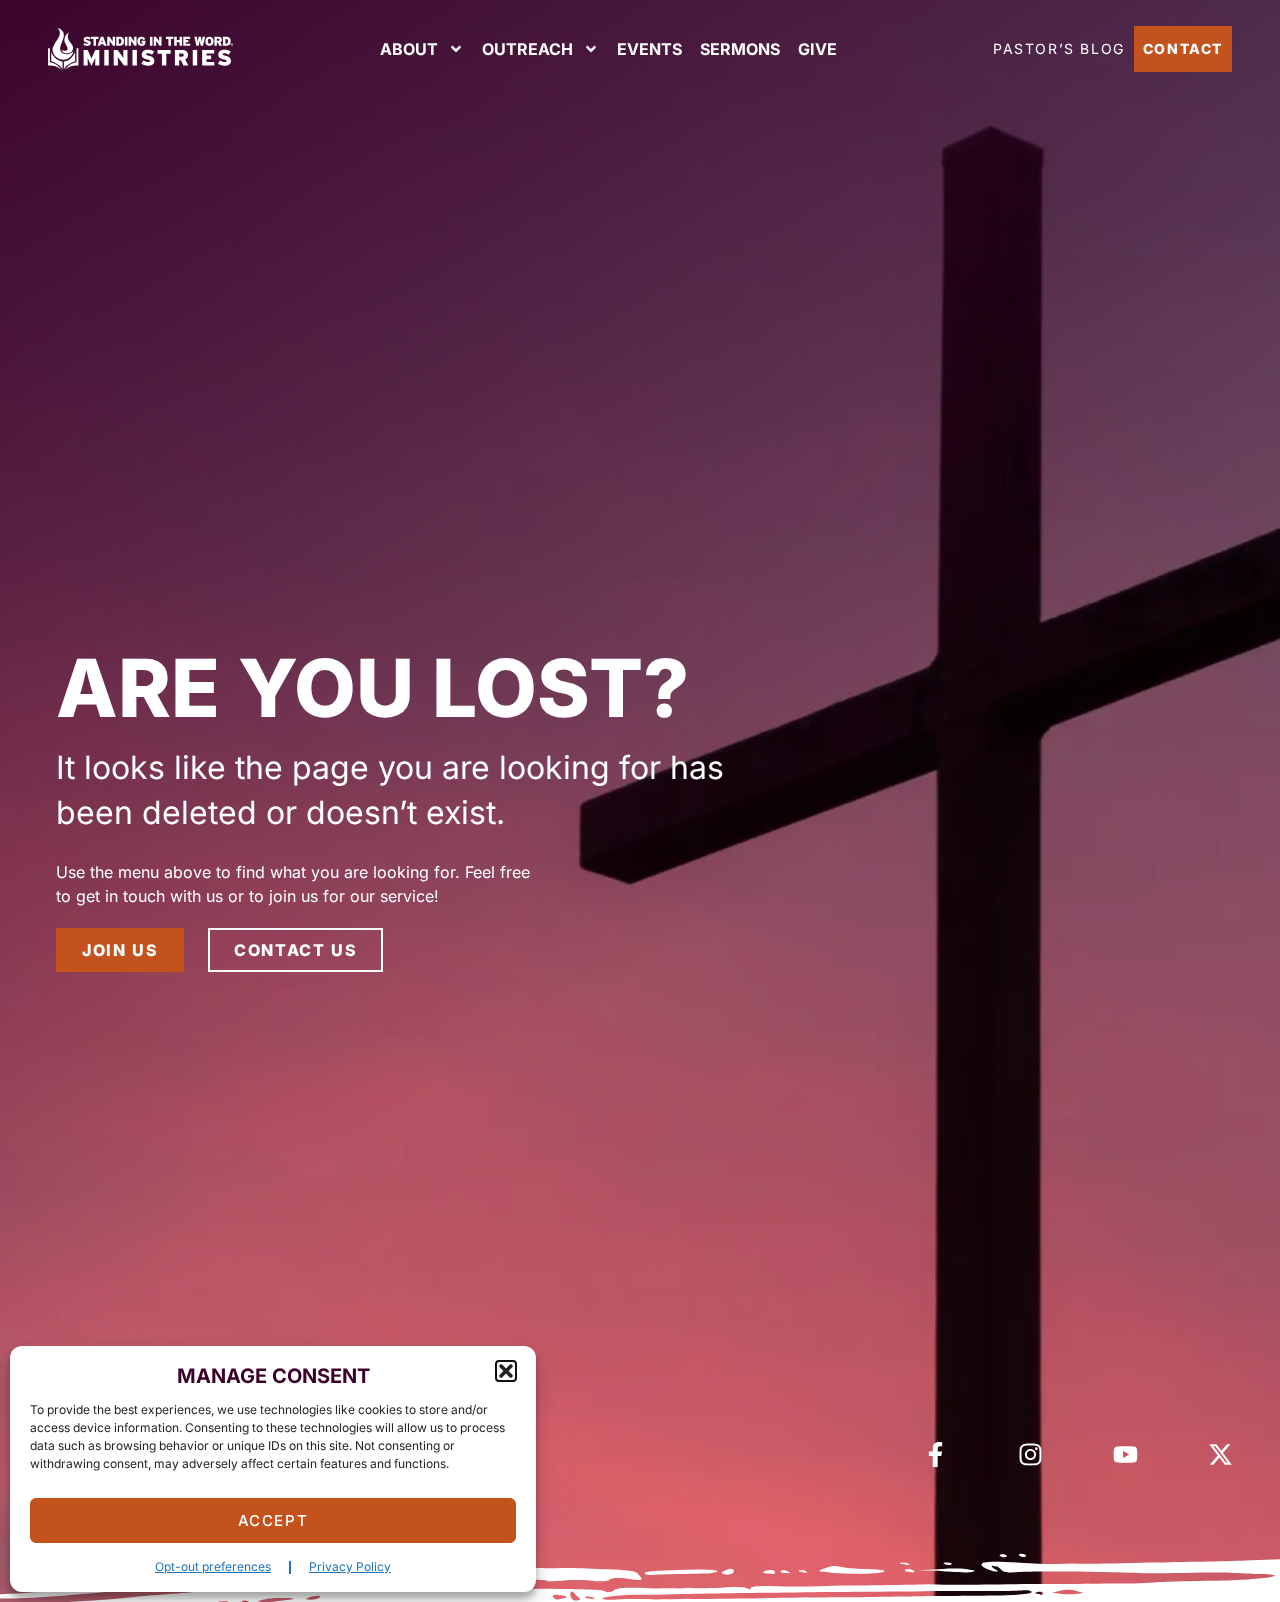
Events (649, 49)
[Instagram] (1030, 1454)
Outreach (527, 49)
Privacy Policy (350, 1566)
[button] (506, 1371)
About (409, 49)
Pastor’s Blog (1059, 48)
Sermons (740, 49)
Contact (1183, 48)
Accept (273, 1520)
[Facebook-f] (935, 1454)
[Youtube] (1125, 1454)
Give (817, 49)
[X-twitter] (1220, 1454)
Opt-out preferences (213, 1566)
